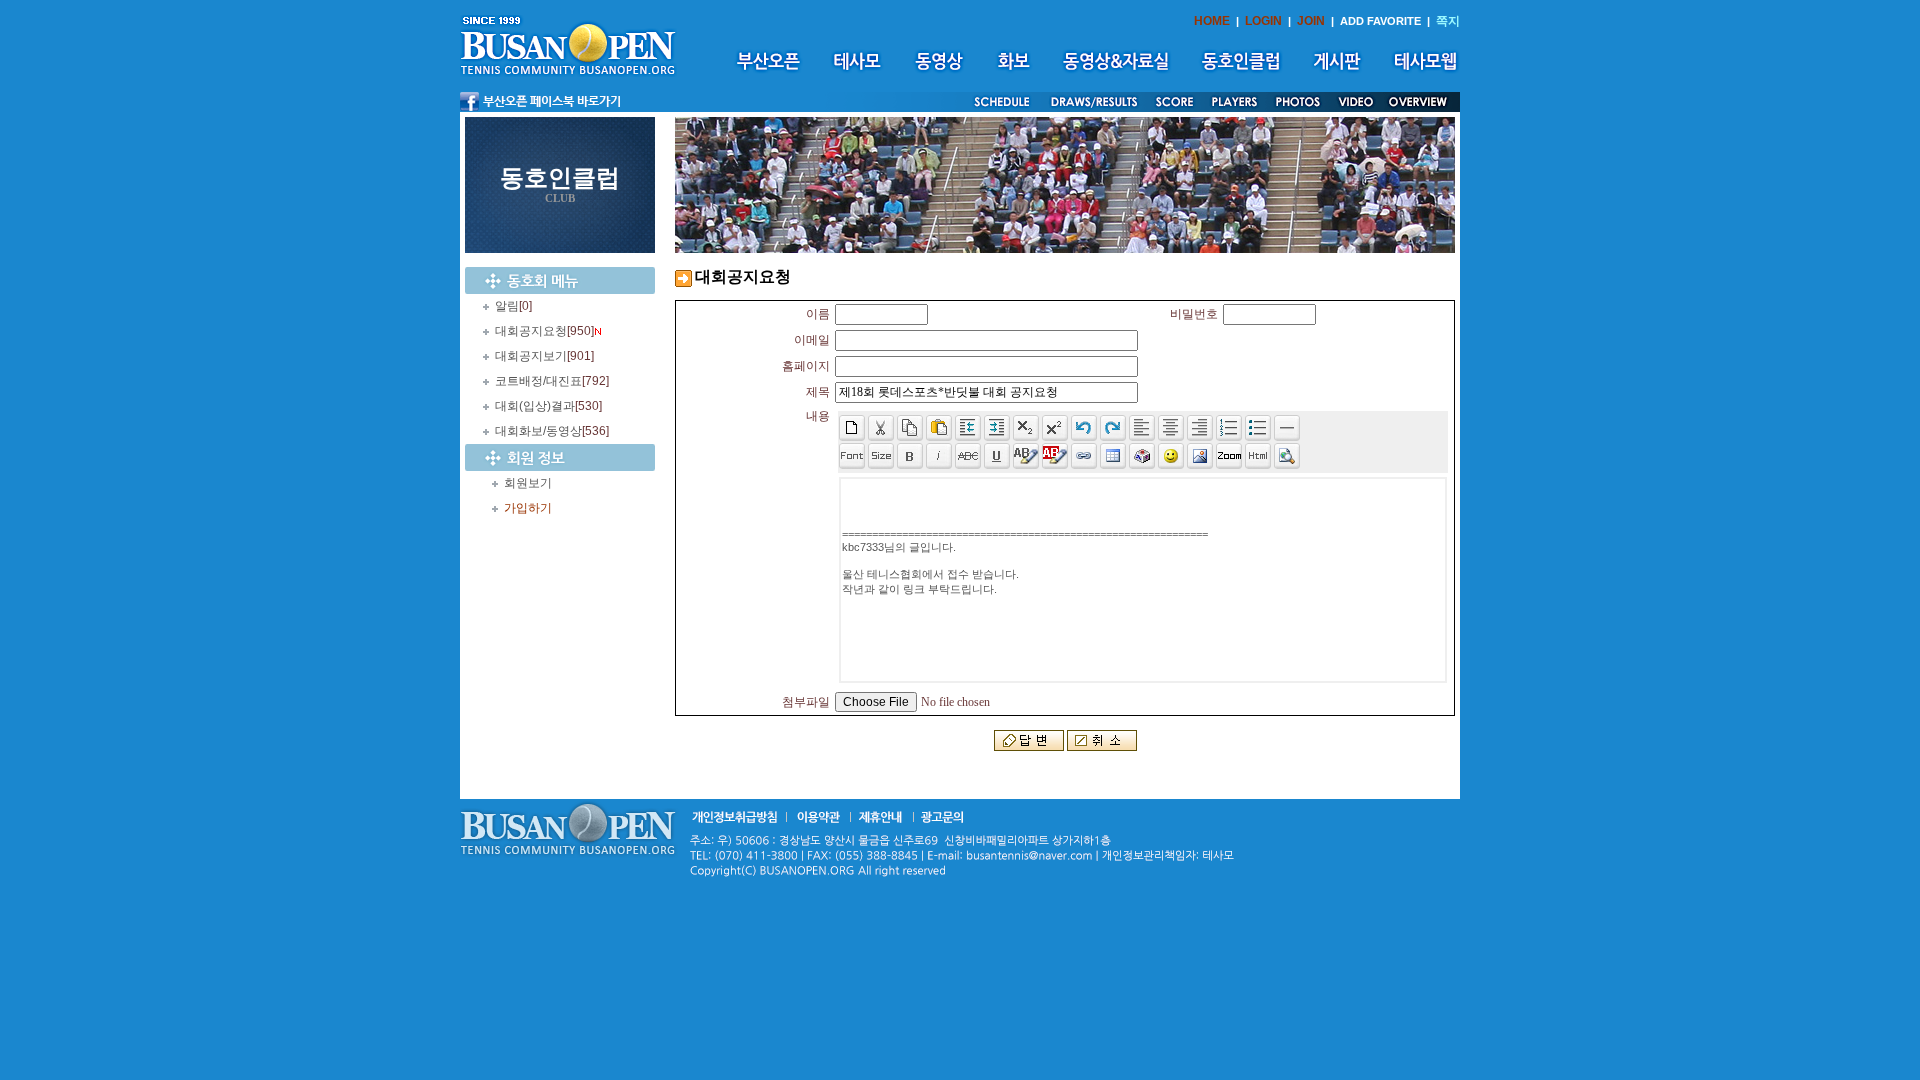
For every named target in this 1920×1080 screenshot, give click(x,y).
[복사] (910, 428)
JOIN (1311, 21)
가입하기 (528, 508)
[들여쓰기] (997, 428)
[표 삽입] (1113, 456)
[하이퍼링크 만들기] (1084, 456)
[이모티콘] (1171, 456)
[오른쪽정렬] (1200, 428)
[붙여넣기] (939, 428)
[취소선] (968, 456)
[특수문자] (1142, 456)
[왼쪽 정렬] (1142, 428)
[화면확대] (1229, 456)
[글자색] (1026, 456)
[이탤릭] (939, 456)
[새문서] (852, 428)
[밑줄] (997, 456)
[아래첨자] (1055, 428)
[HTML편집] (1258, 456)
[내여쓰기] (968, 428)
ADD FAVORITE (1380, 21)
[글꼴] (852, 456)
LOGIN (1263, 21)
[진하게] (910, 456)
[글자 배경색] (1055, 456)
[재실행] (1113, 428)
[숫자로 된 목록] (1229, 428)
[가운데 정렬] (1171, 428)
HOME (1212, 21)
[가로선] (1287, 428)
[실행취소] (1084, 428)
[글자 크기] (881, 456)
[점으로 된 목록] (1258, 428)
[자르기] (881, 428)
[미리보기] (1287, 456)
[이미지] (1200, 456)
